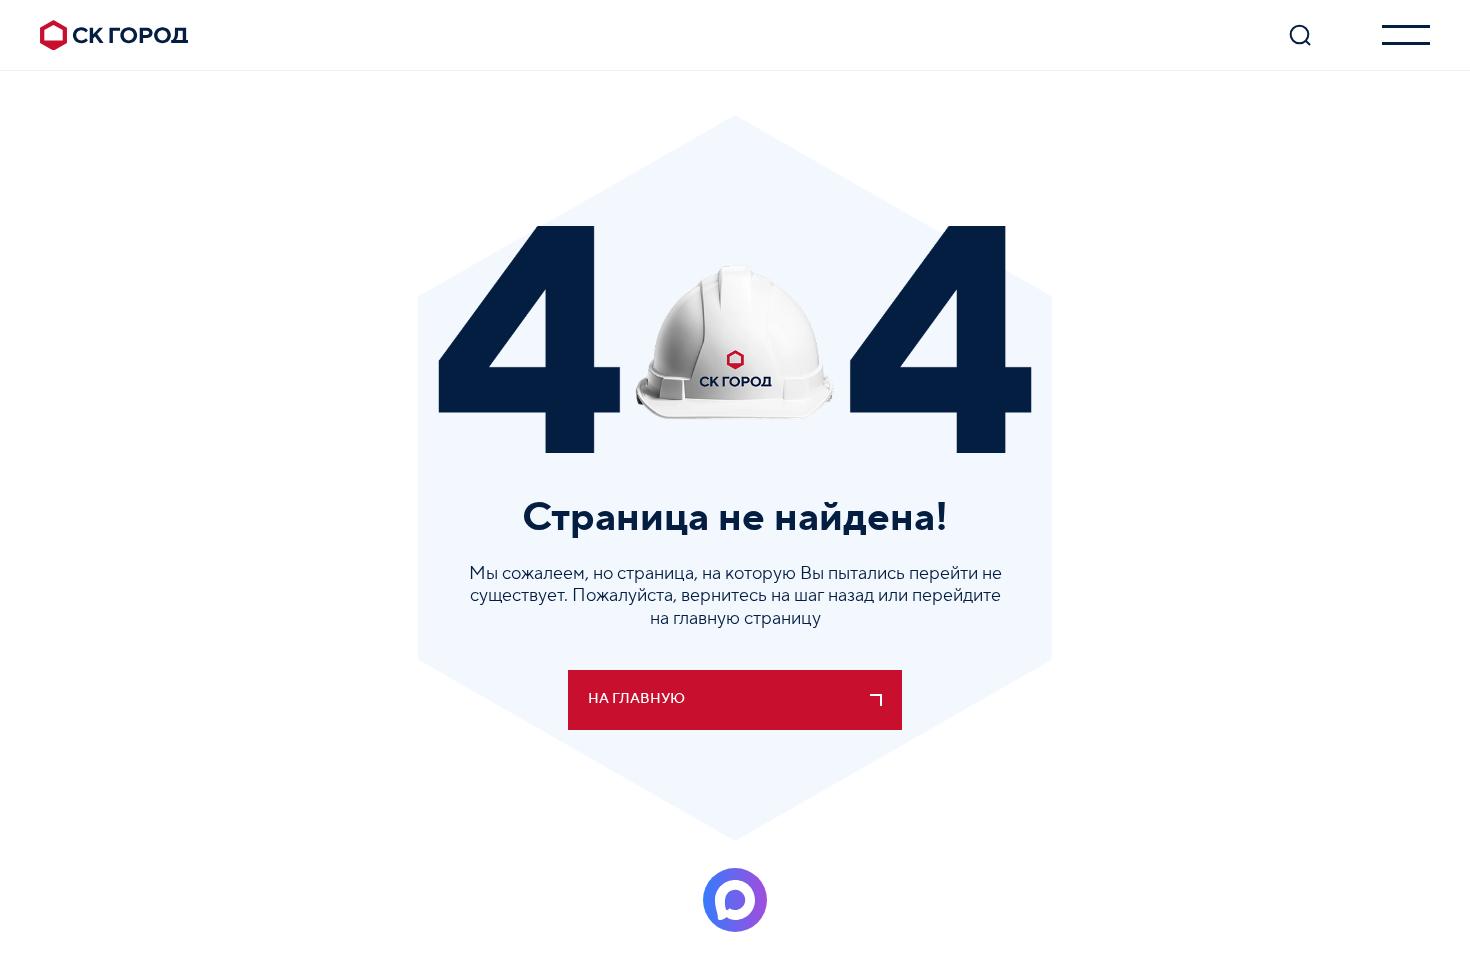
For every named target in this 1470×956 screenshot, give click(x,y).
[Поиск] (1300, 35)
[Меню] (1406, 35)
